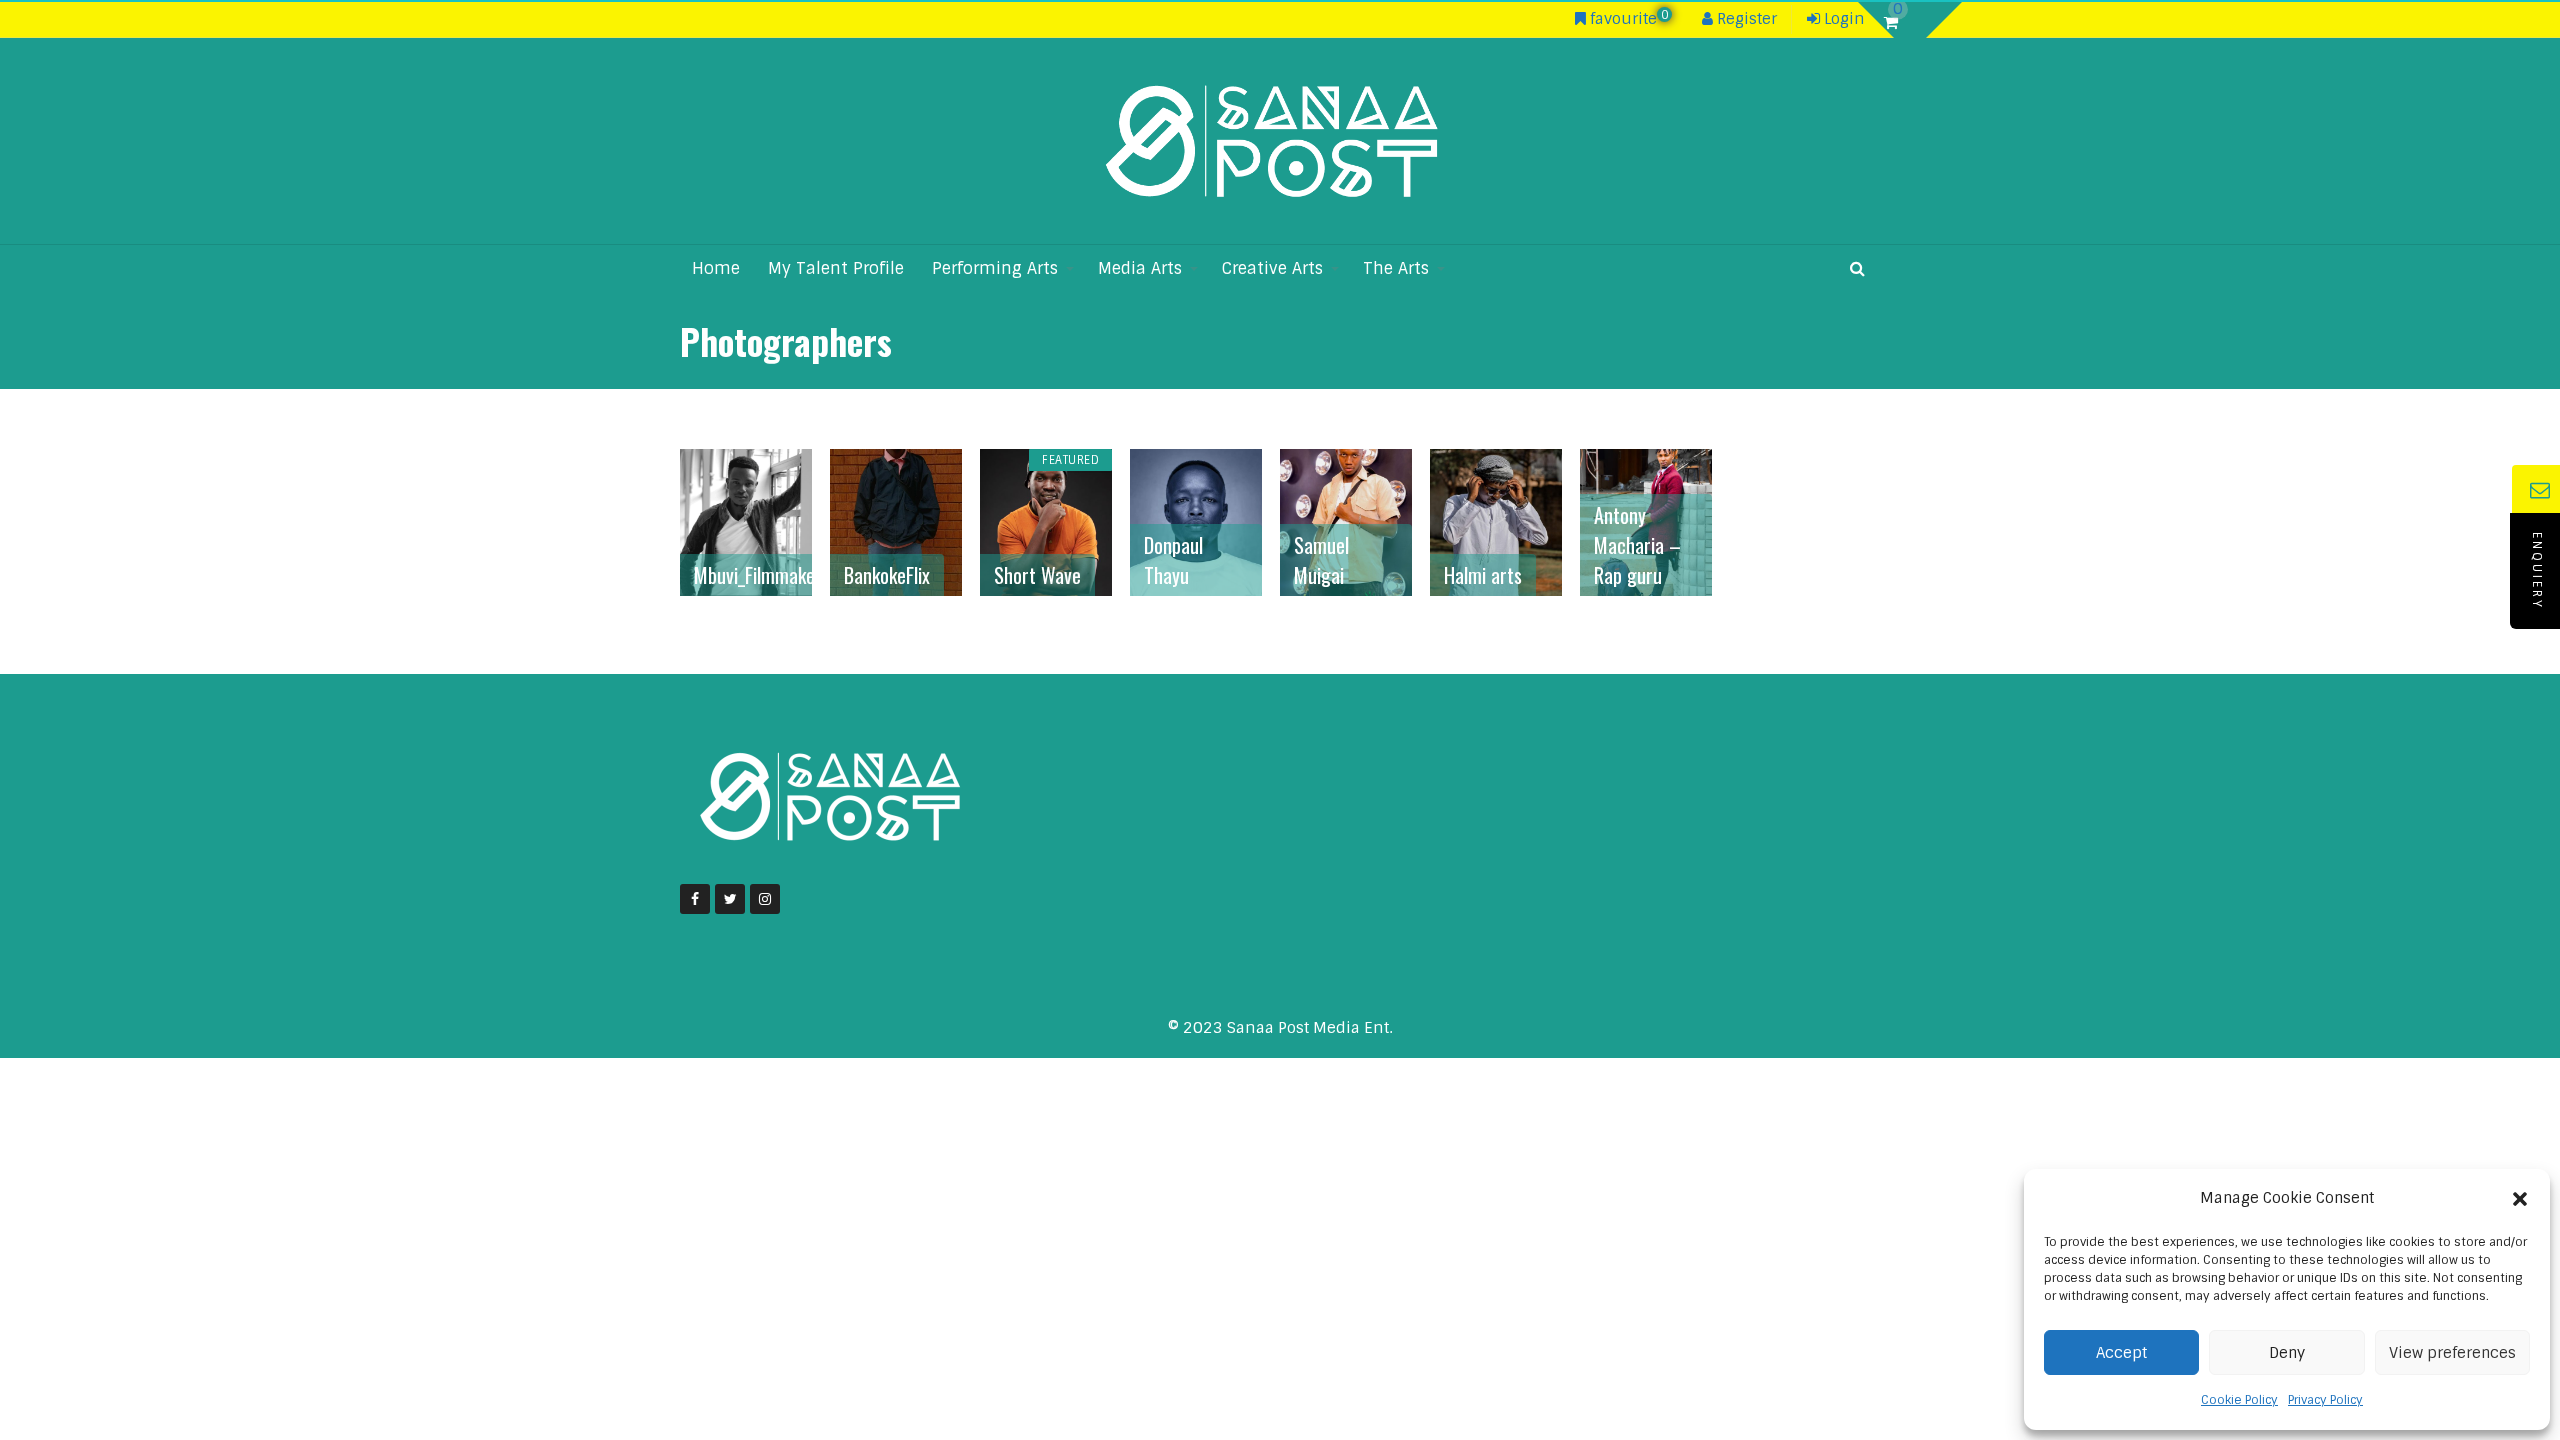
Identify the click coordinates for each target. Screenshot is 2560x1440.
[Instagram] (765, 899)
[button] (2520, 1199)
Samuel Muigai (1321, 560)
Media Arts (1140, 268)
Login (1842, 19)
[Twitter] (730, 899)
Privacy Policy (2325, 1400)
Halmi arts (1483, 575)
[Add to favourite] (793, 577)
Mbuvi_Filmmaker (758, 575)
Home (716, 268)
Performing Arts (995, 268)
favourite (1627, 19)
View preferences (2452, 1353)
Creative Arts (1272, 268)
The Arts (1396, 268)
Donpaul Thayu (1173, 560)
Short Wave (1037, 575)
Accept (2121, 1353)
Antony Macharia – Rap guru (1637, 545)
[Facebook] (695, 899)
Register (1745, 19)
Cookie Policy (2239, 1400)
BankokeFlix (887, 575)
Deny (2287, 1353)
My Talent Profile (836, 268)
